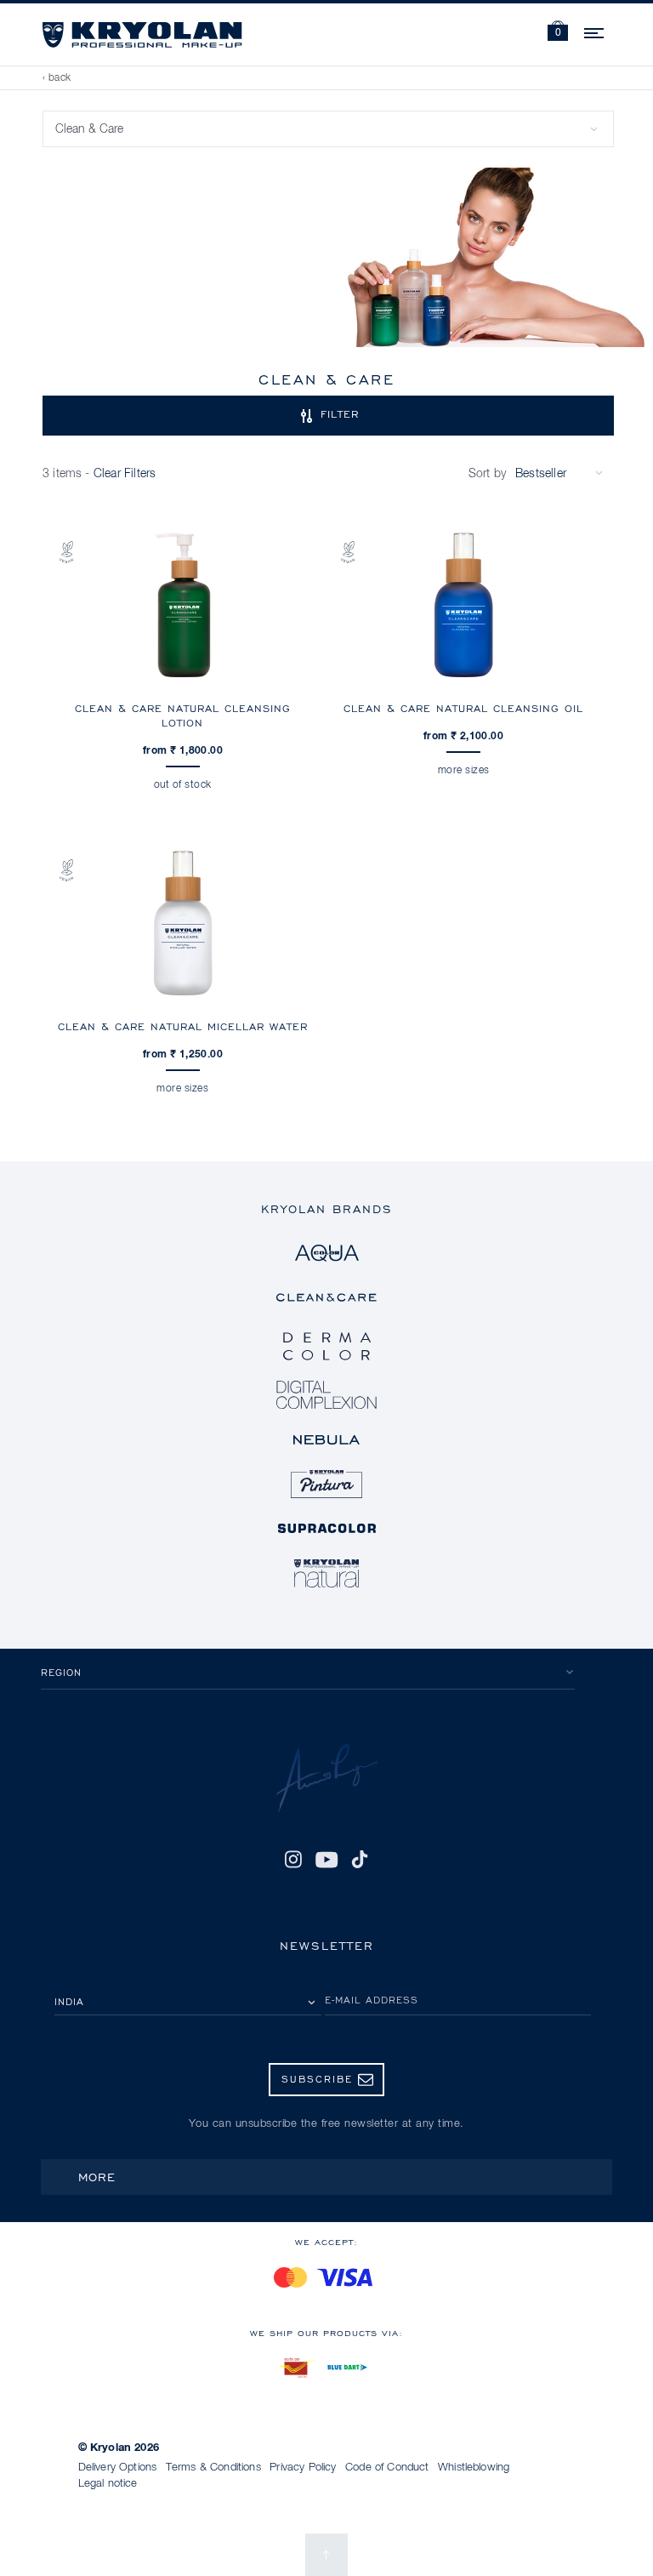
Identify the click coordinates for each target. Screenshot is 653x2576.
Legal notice (108, 2484)
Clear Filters (125, 474)
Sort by (487, 474)
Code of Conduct (387, 2468)
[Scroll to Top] (326, 2555)
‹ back (57, 78)
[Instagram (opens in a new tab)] (293, 1860)
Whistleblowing (474, 2468)
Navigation (595, 31)
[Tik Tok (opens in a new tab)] (360, 1860)
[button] (558, 33)
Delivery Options (118, 2468)
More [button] (97, 2177)
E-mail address (372, 2000)
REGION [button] (61, 1672)
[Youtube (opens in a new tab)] (326, 1860)
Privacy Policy (303, 2468)
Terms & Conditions (213, 2468)
